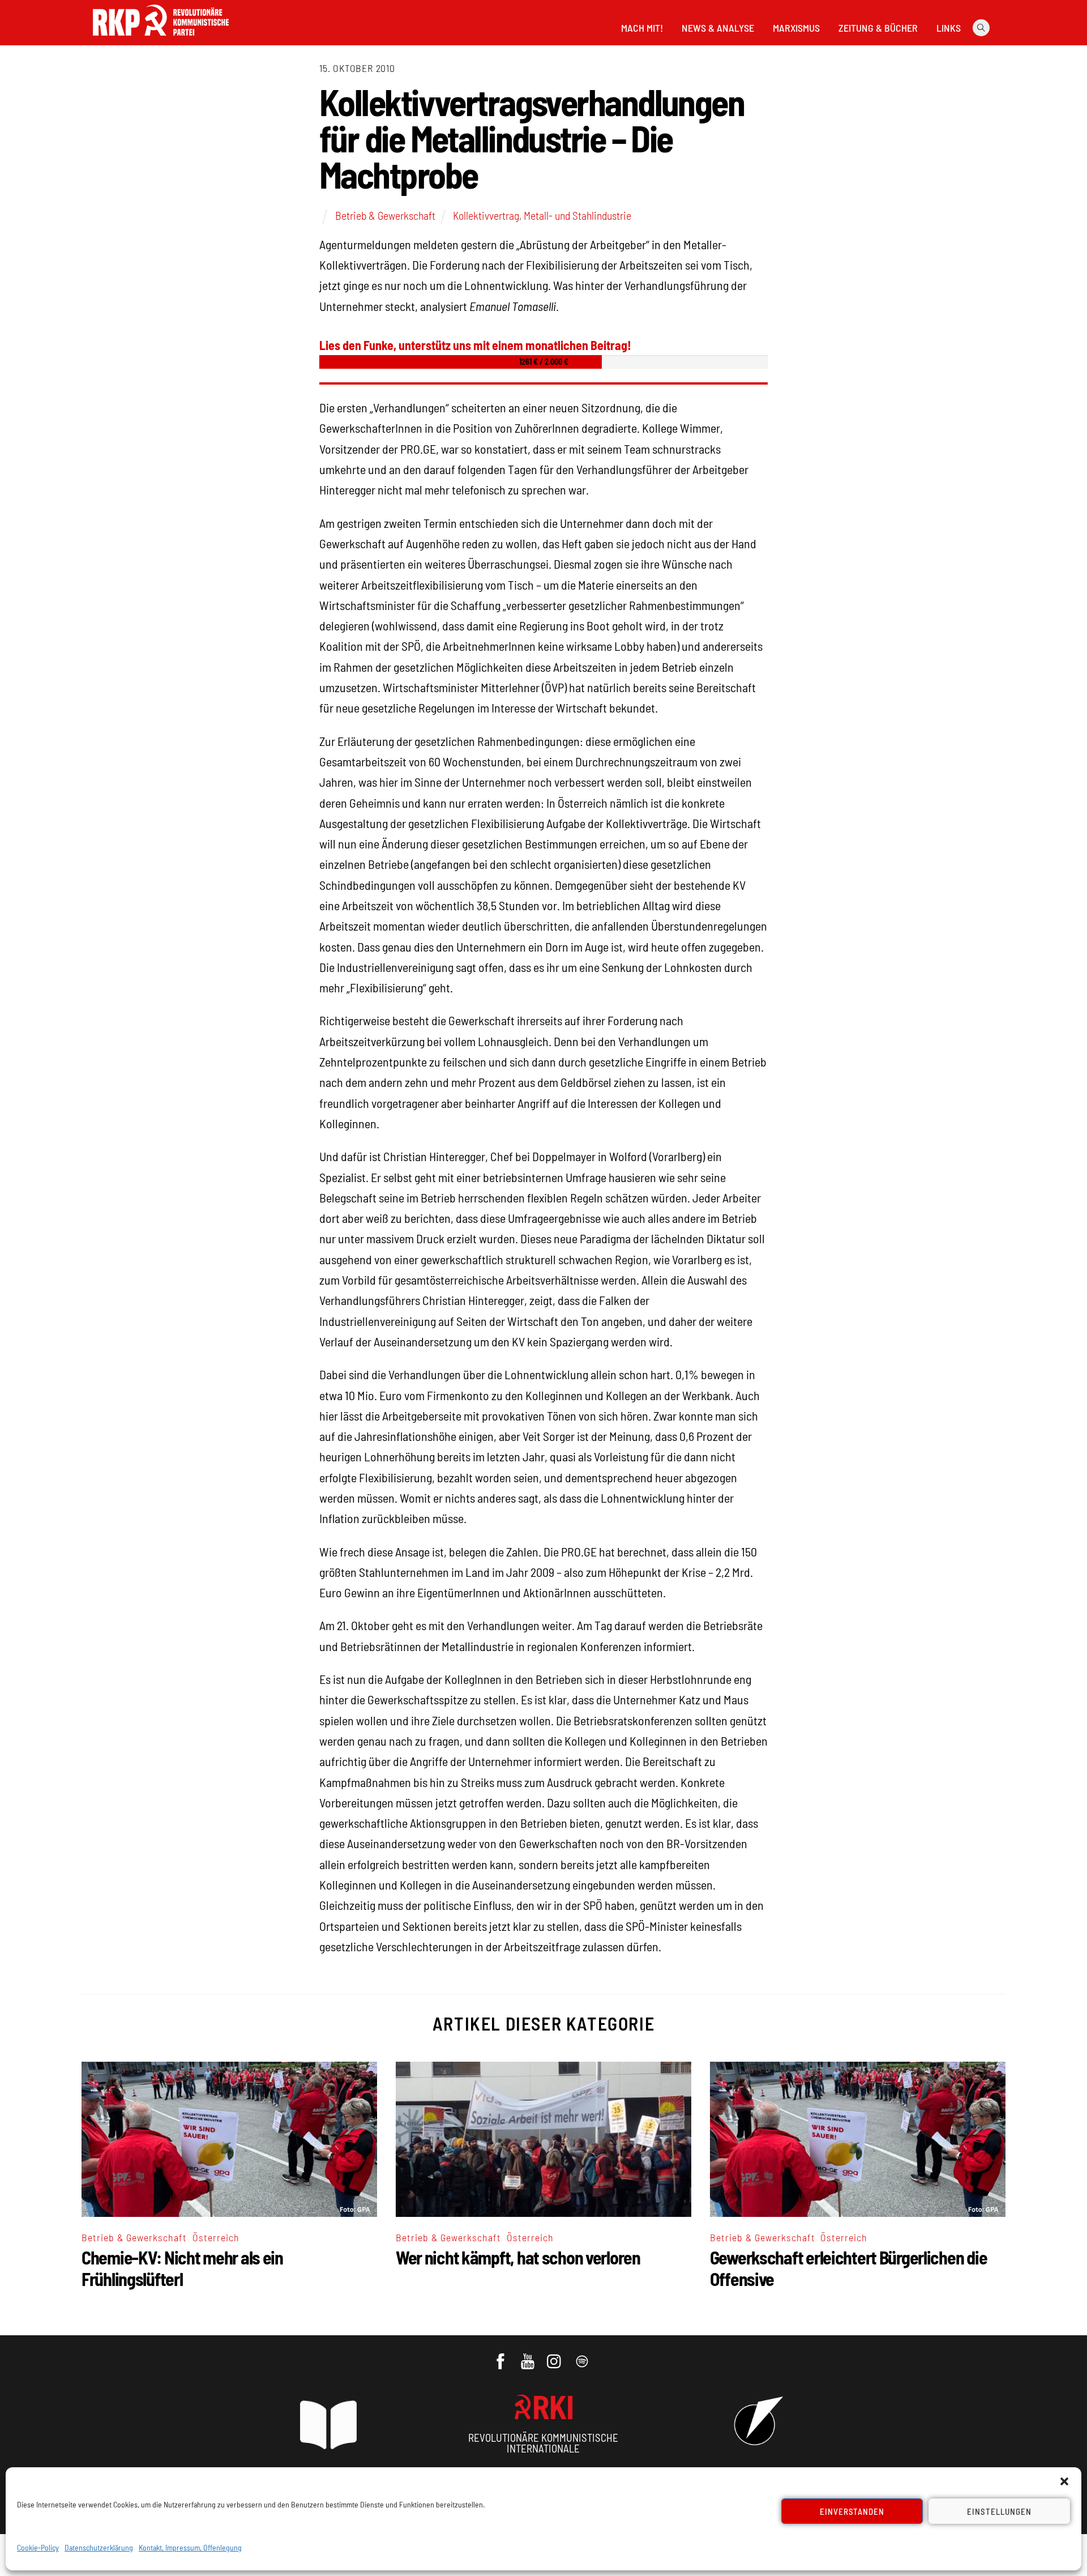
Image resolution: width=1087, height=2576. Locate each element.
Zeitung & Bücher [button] (878, 28)
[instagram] (556, 2356)
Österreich (216, 2237)
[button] (1064, 2481)
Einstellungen (999, 2511)
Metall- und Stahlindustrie (577, 215)
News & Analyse (718, 28)
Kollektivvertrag (486, 215)
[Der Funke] (161, 39)
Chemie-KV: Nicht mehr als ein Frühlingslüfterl (182, 2268)
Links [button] (949, 28)
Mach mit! (642, 28)
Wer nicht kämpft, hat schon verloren (518, 2257)
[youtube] (528, 2356)
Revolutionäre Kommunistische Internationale (543, 2443)
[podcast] (583, 2356)
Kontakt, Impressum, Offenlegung (190, 2547)
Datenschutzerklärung (99, 2547)
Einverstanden (852, 2511)
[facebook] (501, 2356)
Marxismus (796, 28)
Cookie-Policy (38, 2547)
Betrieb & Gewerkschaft (385, 215)
